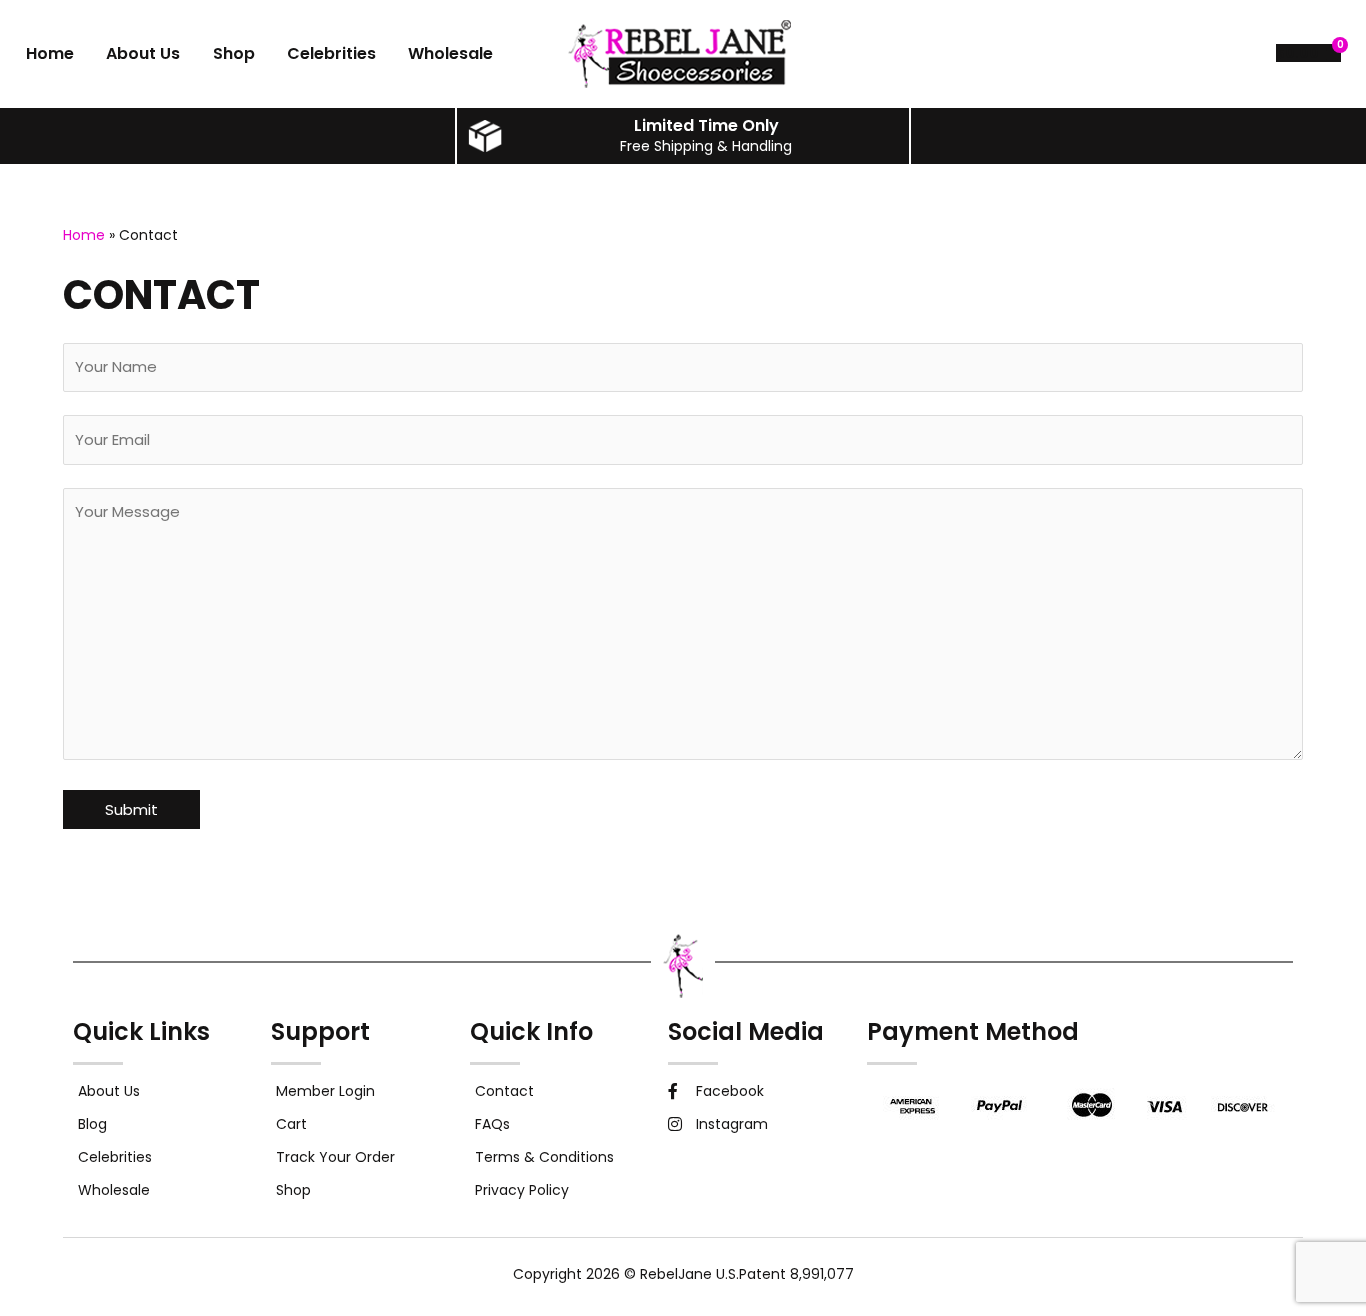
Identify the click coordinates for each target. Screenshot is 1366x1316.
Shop (234, 53)
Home (50, 53)
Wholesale (450, 53)
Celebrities (331, 53)
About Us (143, 53)
